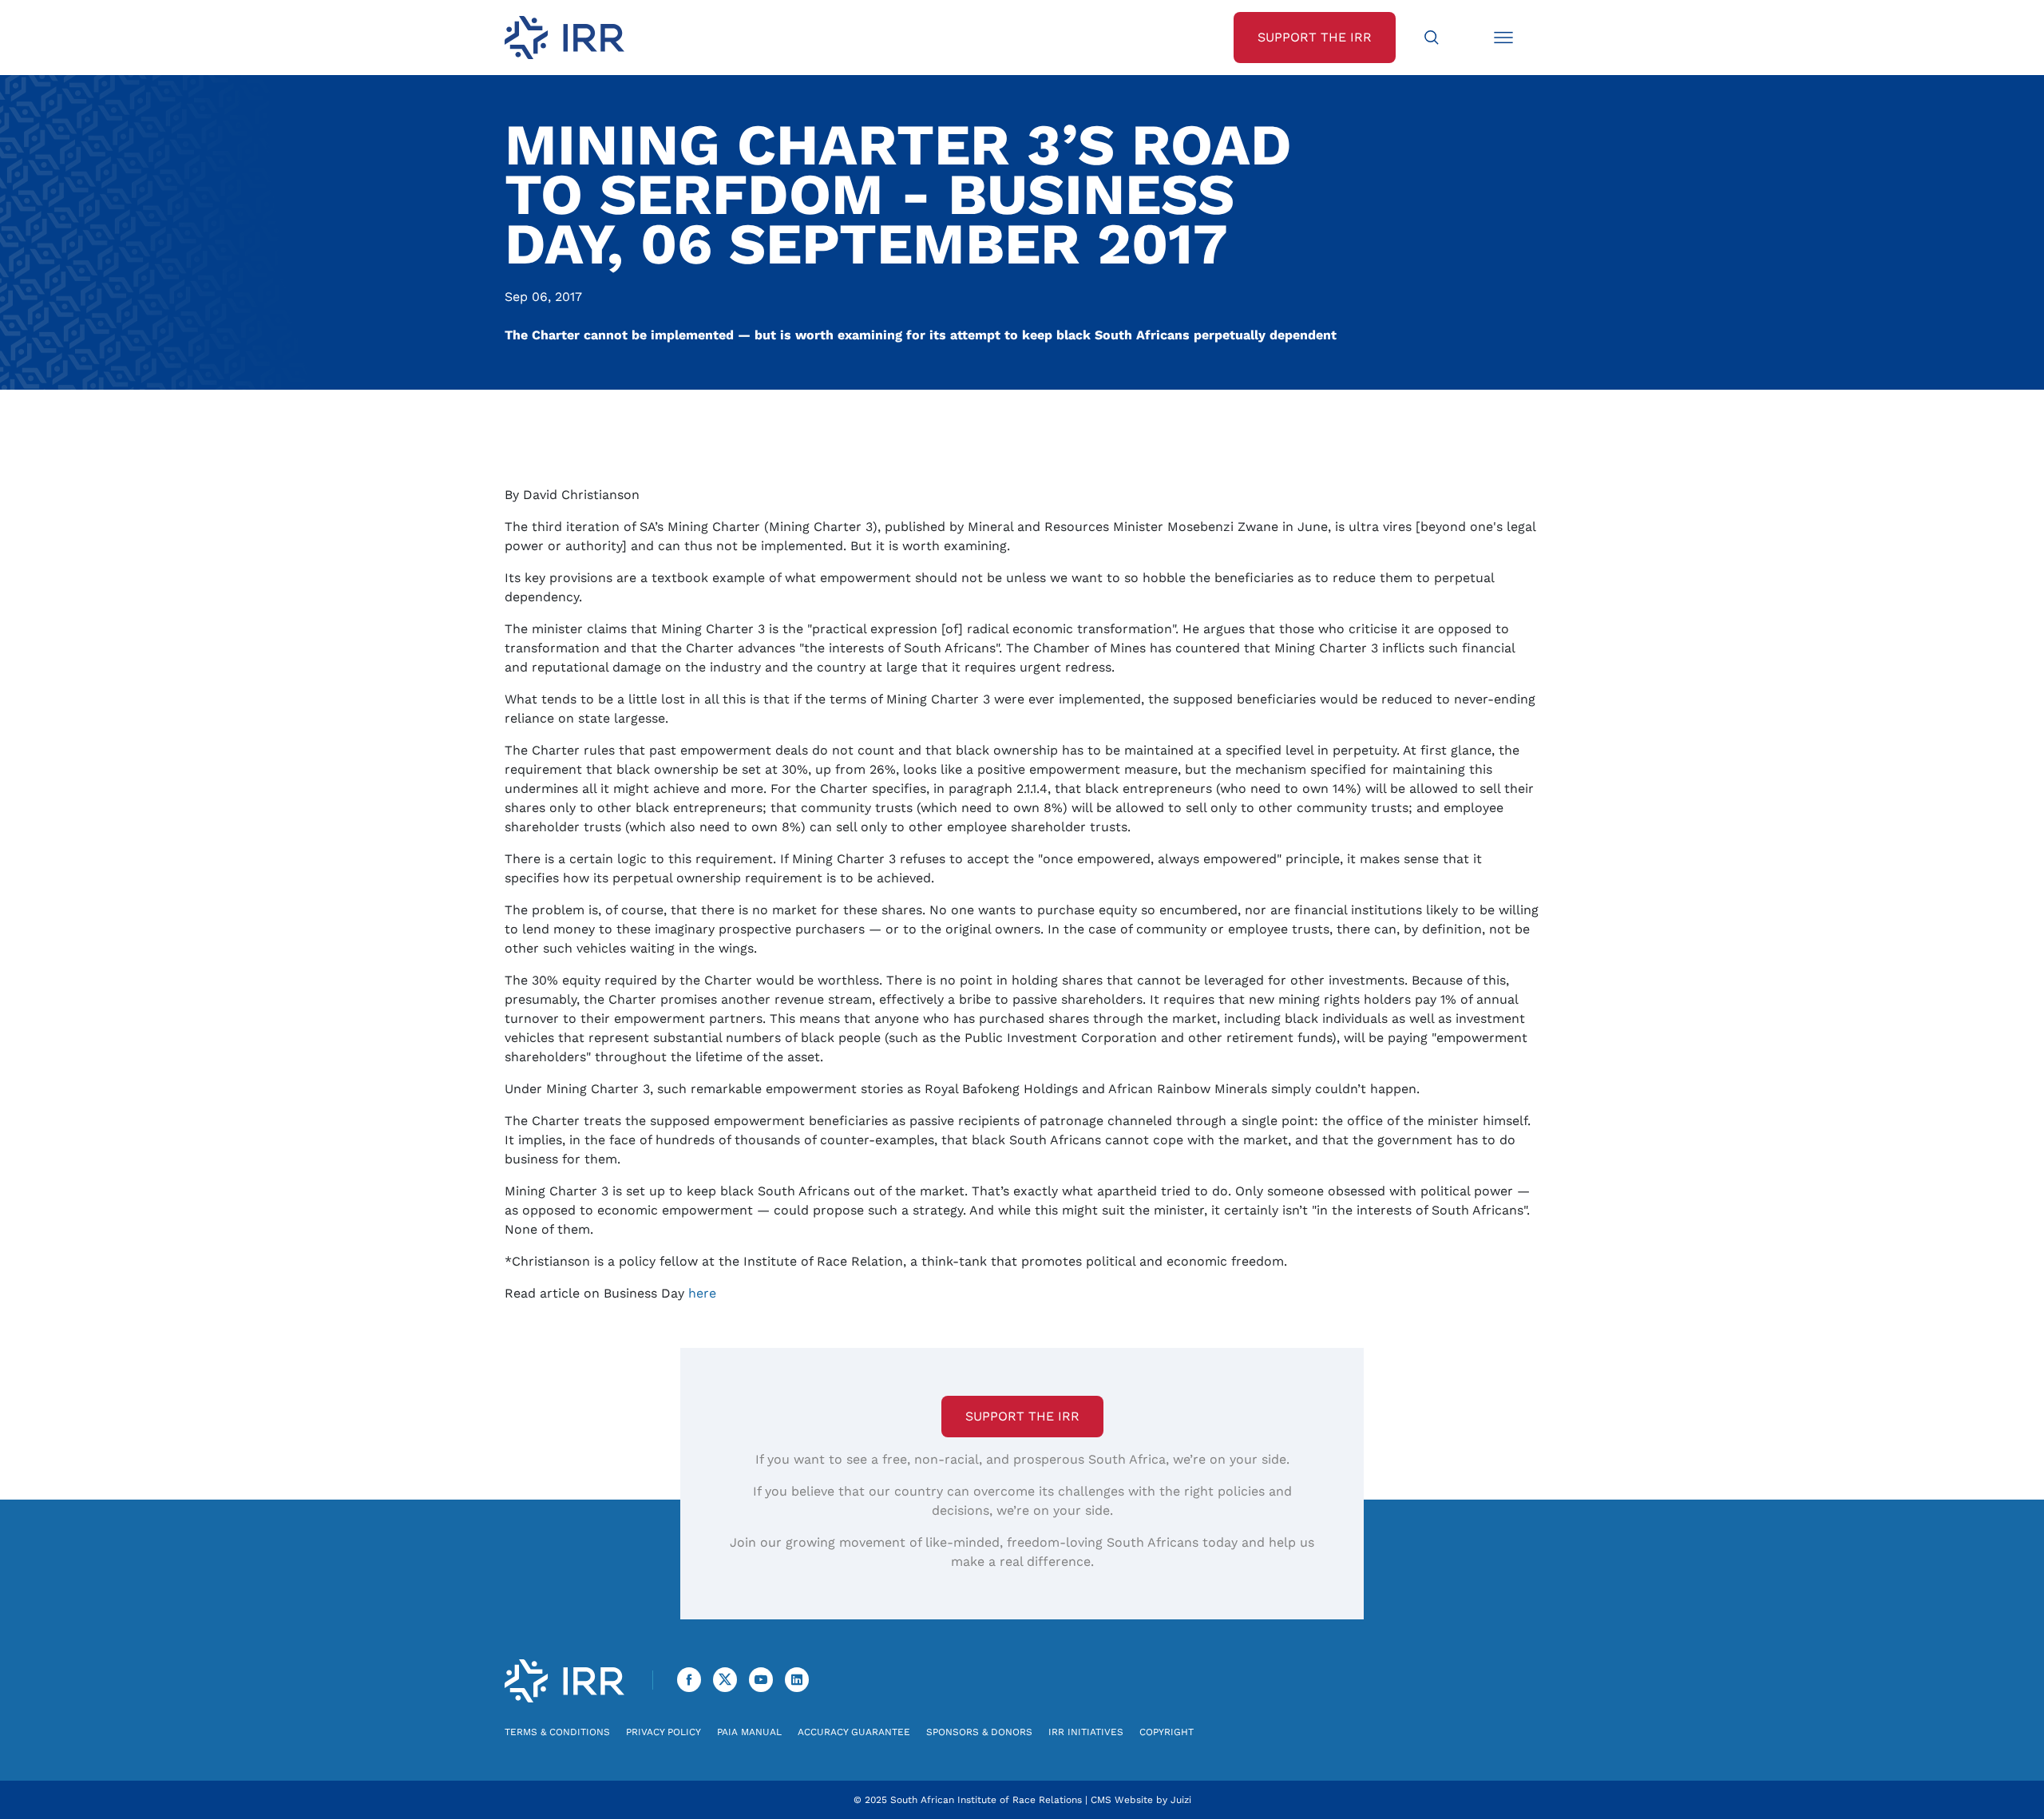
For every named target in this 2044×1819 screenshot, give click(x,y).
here (702, 1293)
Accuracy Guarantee (854, 1732)
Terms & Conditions (557, 1732)
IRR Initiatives (1086, 1732)
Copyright (1167, 1732)
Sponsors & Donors (979, 1732)
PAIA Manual (749, 1732)
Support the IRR (1022, 1416)
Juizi (1181, 1800)
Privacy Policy (664, 1732)
